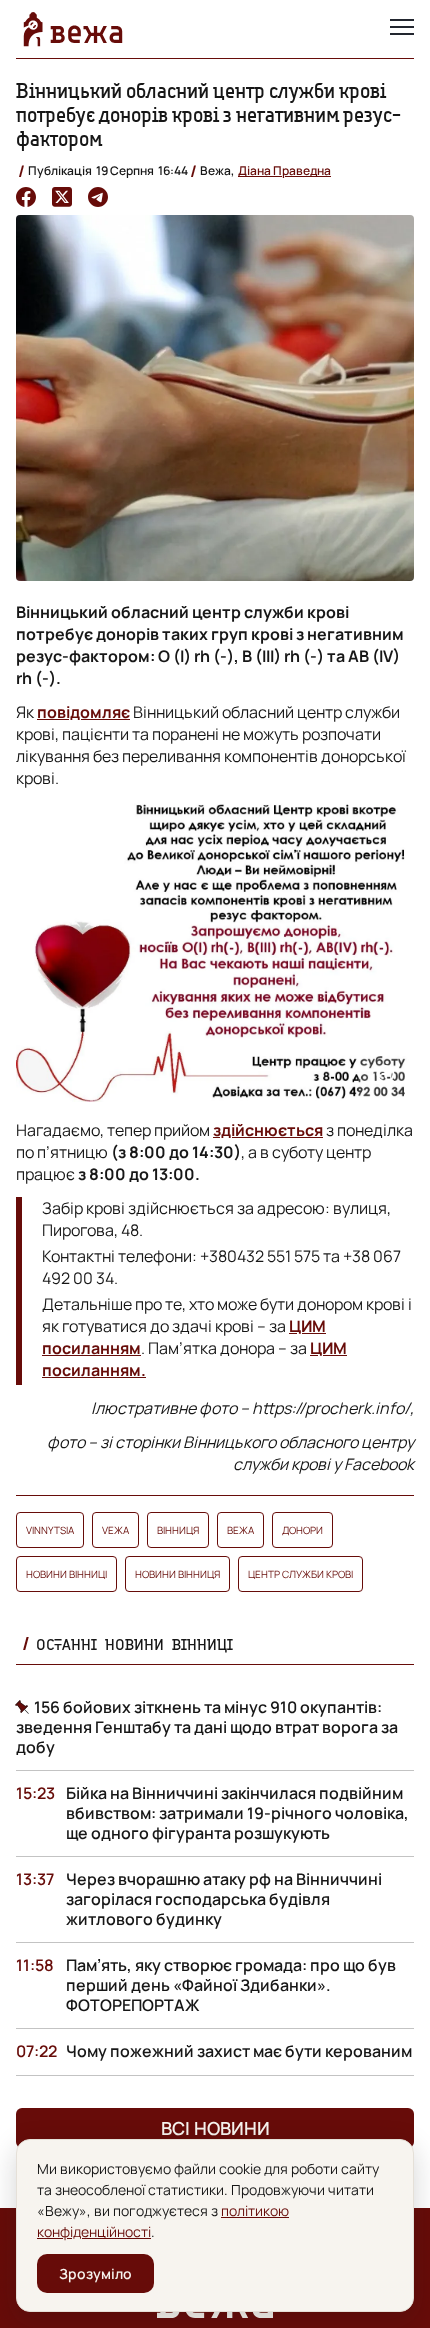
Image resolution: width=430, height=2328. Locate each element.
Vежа (115, 1530)
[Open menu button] (402, 29)
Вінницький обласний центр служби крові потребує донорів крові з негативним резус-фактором (208, 114)
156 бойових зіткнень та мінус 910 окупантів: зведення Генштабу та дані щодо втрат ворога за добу (207, 1727)
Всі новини (215, 2128)
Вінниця (178, 1530)
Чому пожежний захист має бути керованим (239, 2051)
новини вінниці (66, 1574)
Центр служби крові (300, 1574)
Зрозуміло (95, 2273)
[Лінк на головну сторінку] (73, 29)
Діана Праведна (284, 170)
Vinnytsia (50, 1530)
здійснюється (268, 1130)
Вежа (240, 1530)
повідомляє (83, 712)
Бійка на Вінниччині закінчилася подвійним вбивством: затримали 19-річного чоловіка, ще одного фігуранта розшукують (237, 1813)
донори (302, 1530)
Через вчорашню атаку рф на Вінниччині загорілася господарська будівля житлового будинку (224, 1899)
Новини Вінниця (177, 1574)
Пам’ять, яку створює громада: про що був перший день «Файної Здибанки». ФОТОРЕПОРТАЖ (231, 1985)
